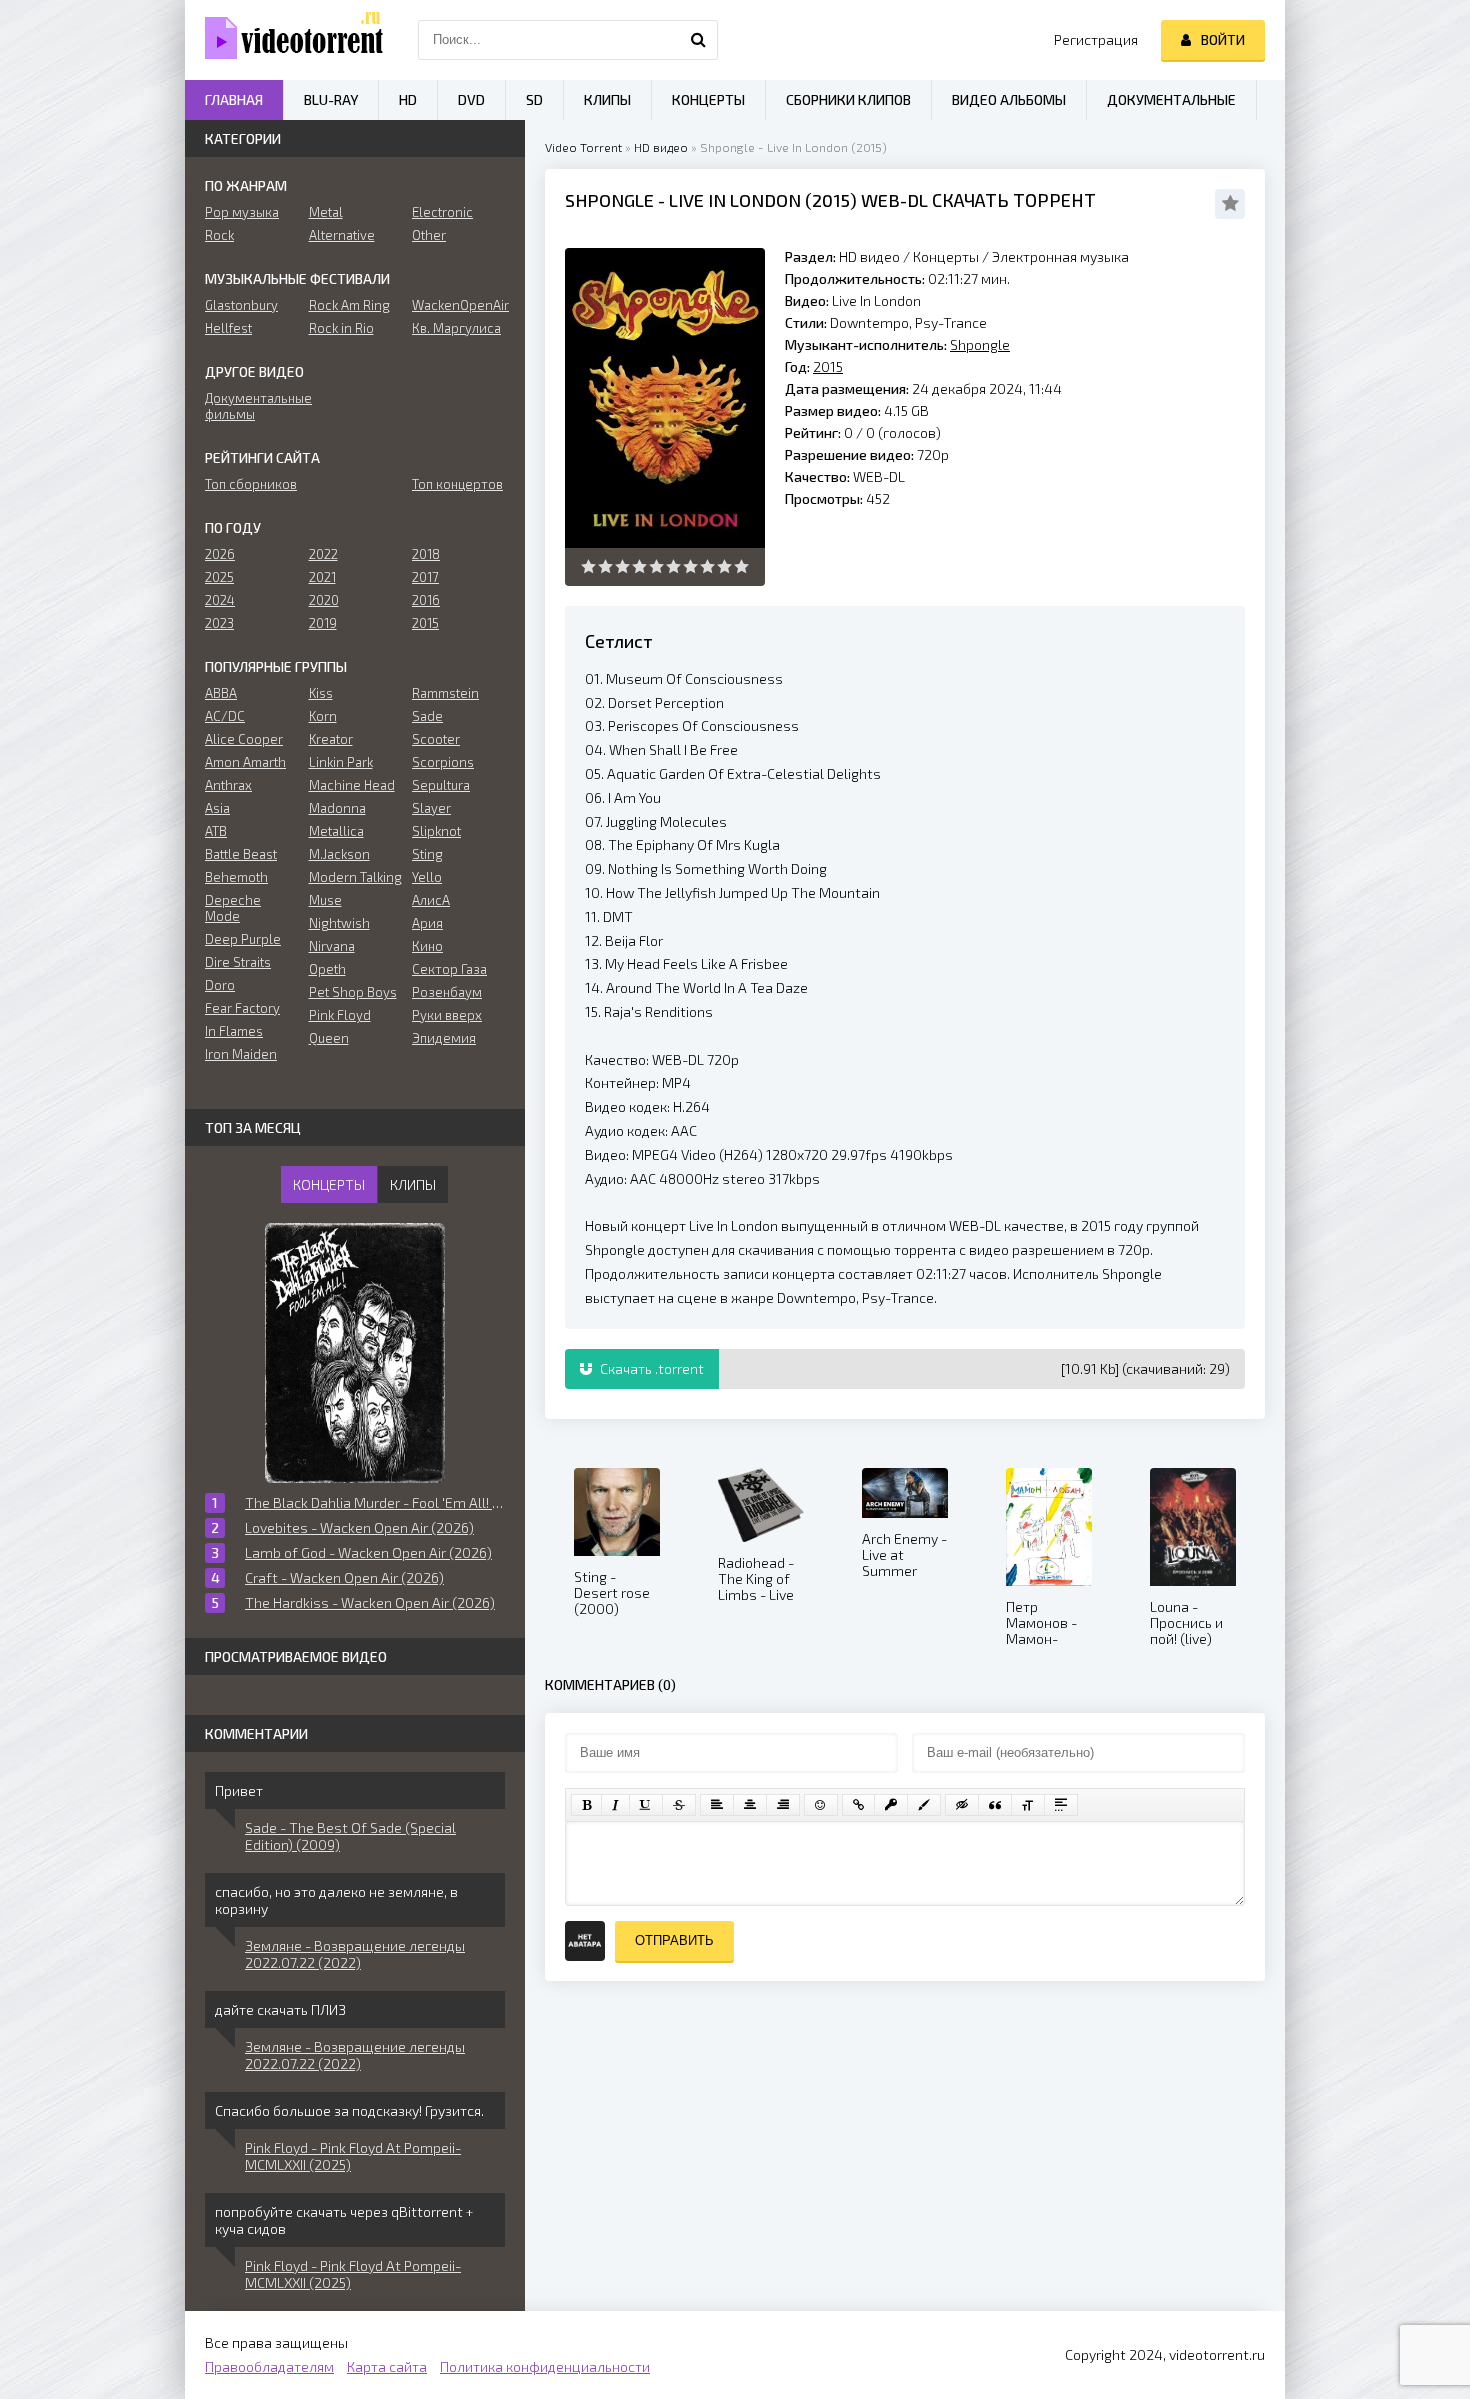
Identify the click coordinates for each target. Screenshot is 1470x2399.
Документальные (1171, 99)
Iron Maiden (241, 1054)
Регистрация (1096, 39)
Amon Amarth (245, 762)
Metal (326, 212)
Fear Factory (242, 1008)
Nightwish (339, 923)
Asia (217, 808)
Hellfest (228, 328)
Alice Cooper (244, 739)
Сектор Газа (449, 969)
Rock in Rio (341, 328)
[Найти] (698, 40)
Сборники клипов (848, 99)
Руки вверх (447, 1015)
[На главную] (285, 40)
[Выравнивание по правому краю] (783, 1805)
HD (408, 99)
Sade (427, 716)
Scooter (436, 739)
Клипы (607, 99)
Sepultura (441, 785)
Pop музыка (242, 212)
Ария (427, 923)
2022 (323, 554)
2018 (426, 554)
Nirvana (332, 946)
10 (741, 566)
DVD (471, 99)
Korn (323, 716)
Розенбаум (447, 992)
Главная (234, 99)
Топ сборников (251, 484)
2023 (219, 623)
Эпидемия (444, 1038)
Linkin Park (341, 762)
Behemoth (236, 877)
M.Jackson (339, 854)
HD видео (661, 147)
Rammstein (445, 693)
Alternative (342, 235)
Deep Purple (243, 939)
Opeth (327, 969)
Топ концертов (457, 484)
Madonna (337, 808)
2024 (220, 600)
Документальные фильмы (251, 406)
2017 (425, 577)
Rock (219, 235)
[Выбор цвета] (924, 1805)
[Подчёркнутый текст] (646, 1805)
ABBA (221, 693)
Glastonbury (241, 305)
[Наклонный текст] (615, 1805)
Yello (427, 877)
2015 (831, 200)
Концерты (946, 256)
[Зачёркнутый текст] (679, 1805)
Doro (220, 985)
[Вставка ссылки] (858, 1805)
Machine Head (352, 785)
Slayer (431, 808)
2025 (219, 577)
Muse (325, 900)
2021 (322, 577)
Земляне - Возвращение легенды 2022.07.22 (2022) (355, 1954)
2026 (220, 554)
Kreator (331, 739)
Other (429, 235)
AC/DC (225, 716)
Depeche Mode (233, 908)
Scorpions (443, 762)
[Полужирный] (586, 1805)
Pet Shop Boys (353, 992)
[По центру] (750, 1805)
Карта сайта (387, 2366)
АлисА (431, 900)
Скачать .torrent (650, 1368)
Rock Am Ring (349, 305)
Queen (329, 1038)
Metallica (336, 831)
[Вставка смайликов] (821, 1805)
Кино (427, 946)
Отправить (674, 1940)
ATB (216, 831)
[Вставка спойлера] (1061, 1805)
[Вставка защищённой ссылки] (891, 1805)
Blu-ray (331, 99)
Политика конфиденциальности (545, 2366)
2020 (324, 600)
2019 (323, 623)
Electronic (442, 212)
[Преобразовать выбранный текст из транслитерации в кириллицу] (1028, 1805)
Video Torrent (583, 147)
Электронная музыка (1060, 256)
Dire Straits (238, 962)
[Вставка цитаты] (995, 1805)
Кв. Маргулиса (456, 328)
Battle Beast (241, 854)
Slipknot (436, 831)
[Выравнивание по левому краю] (717, 1805)
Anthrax (228, 785)
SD (534, 99)
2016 (426, 600)
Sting (427, 854)
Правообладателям (269, 2366)
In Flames (234, 1031)
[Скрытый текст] (962, 1805)
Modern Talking (355, 877)
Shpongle (609, 200)
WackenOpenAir (458, 305)
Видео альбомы (1009, 99)
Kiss (321, 693)
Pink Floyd (340, 1015)
